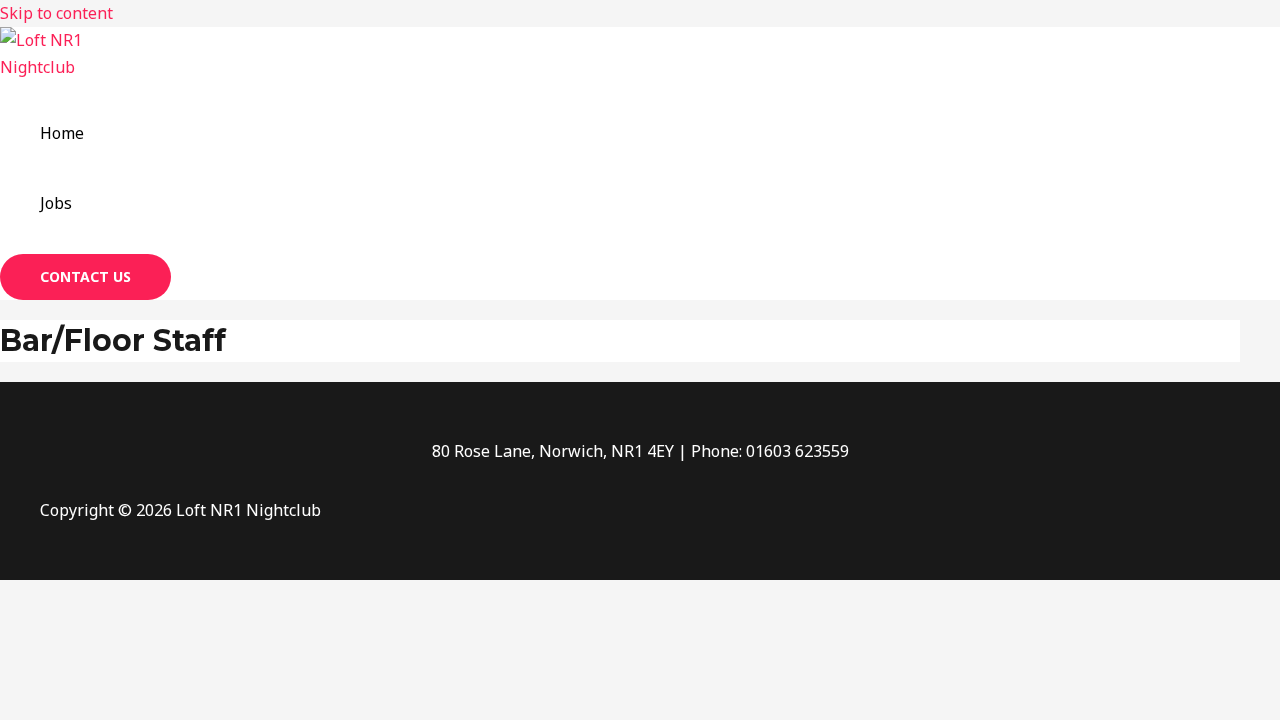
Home (62, 133)
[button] (85, 277)
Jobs (56, 203)
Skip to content (56, 13)
